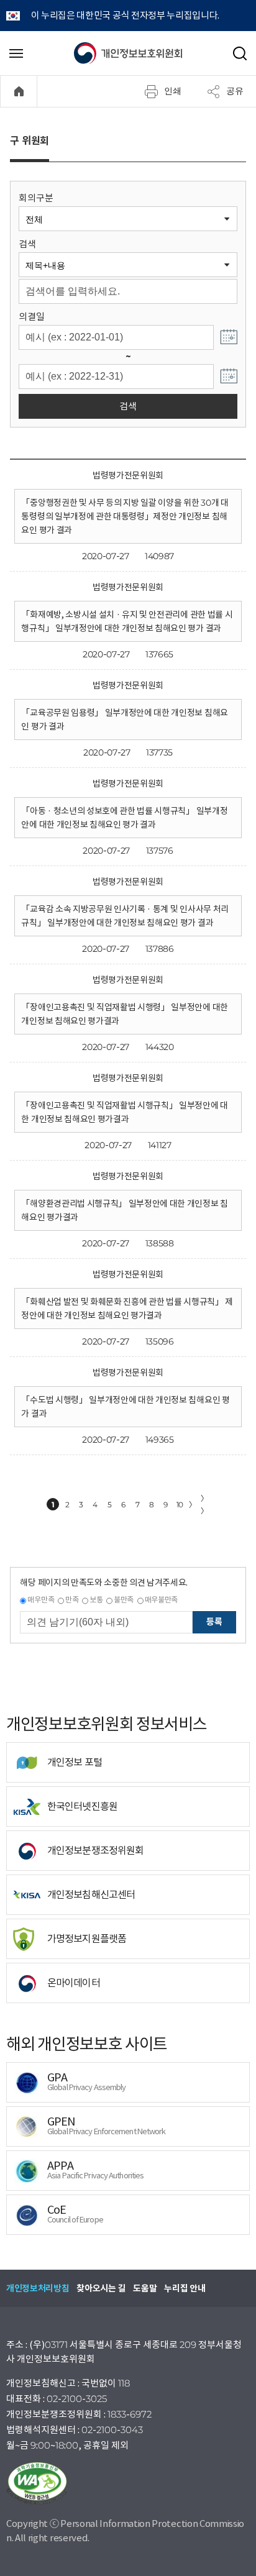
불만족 (124, 1600)
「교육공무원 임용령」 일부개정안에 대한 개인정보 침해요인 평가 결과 (124, 719)
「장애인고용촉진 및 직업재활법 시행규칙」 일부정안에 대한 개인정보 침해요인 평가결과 (124, 1112)
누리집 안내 (185, 2288)
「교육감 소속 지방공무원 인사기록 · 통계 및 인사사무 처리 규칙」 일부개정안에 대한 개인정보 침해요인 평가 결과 (125, 916)
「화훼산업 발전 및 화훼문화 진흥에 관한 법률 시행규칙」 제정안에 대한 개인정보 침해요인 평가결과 (127, 1309)
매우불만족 (161, 1600)
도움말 (145, 2288)
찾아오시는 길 (101, 2288)
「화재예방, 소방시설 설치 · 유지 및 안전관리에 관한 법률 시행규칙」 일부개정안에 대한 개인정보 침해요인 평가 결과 (127, 621)
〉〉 (204, 1505)
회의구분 (36, 198)
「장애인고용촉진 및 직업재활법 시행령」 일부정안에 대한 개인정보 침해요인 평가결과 (124, 1014)
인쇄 (173, 91)
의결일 (31, 317)
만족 (72, 1600)
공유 (235, 91)
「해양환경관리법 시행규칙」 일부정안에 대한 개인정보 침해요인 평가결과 (124, 1210)
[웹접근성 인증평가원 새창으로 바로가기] (128, 2483)
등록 (214, 1622)
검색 (27, 244)
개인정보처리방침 (38, 2288)
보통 (96, 1600)
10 (180, 1505)
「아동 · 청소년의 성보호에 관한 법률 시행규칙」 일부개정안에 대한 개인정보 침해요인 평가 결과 (124, 818)
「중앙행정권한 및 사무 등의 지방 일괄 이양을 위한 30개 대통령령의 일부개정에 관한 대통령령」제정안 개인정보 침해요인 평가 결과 (125, 516)
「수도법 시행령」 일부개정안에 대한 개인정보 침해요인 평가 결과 (125, 1407)
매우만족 (41, 1600)
